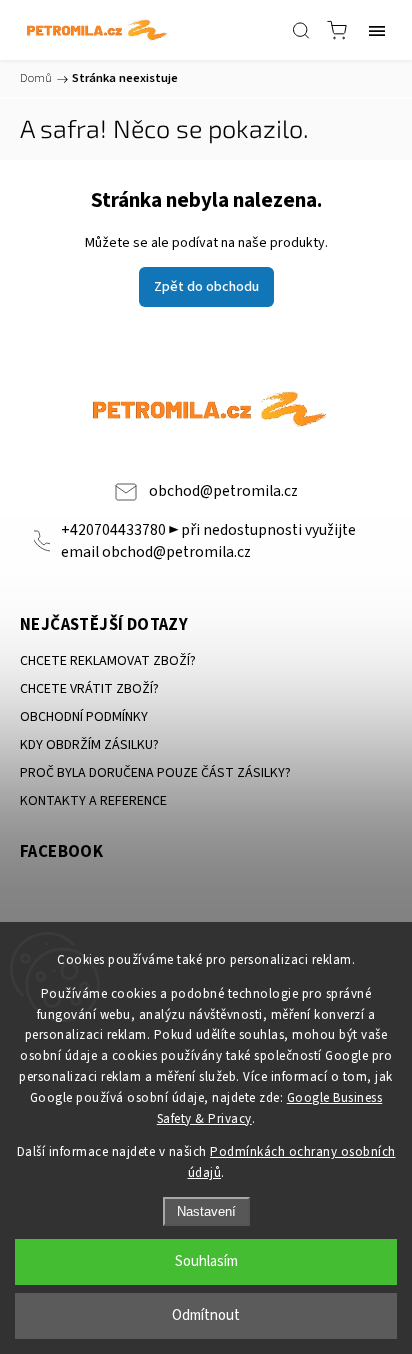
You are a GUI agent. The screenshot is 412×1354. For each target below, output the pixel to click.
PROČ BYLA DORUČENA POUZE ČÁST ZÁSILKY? (155, 773)
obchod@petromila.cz (223, 491)
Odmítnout (206, 1315)
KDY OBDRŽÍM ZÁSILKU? (89, 745)
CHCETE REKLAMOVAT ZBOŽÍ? (108, 661)
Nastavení (206, 1211)
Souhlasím (206, 1261)
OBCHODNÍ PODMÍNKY (84, 717)
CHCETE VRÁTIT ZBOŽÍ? (89, 689)
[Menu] (377, 30)
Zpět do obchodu (206, 287)
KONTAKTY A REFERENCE (93, 801)
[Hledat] (301, 30)
